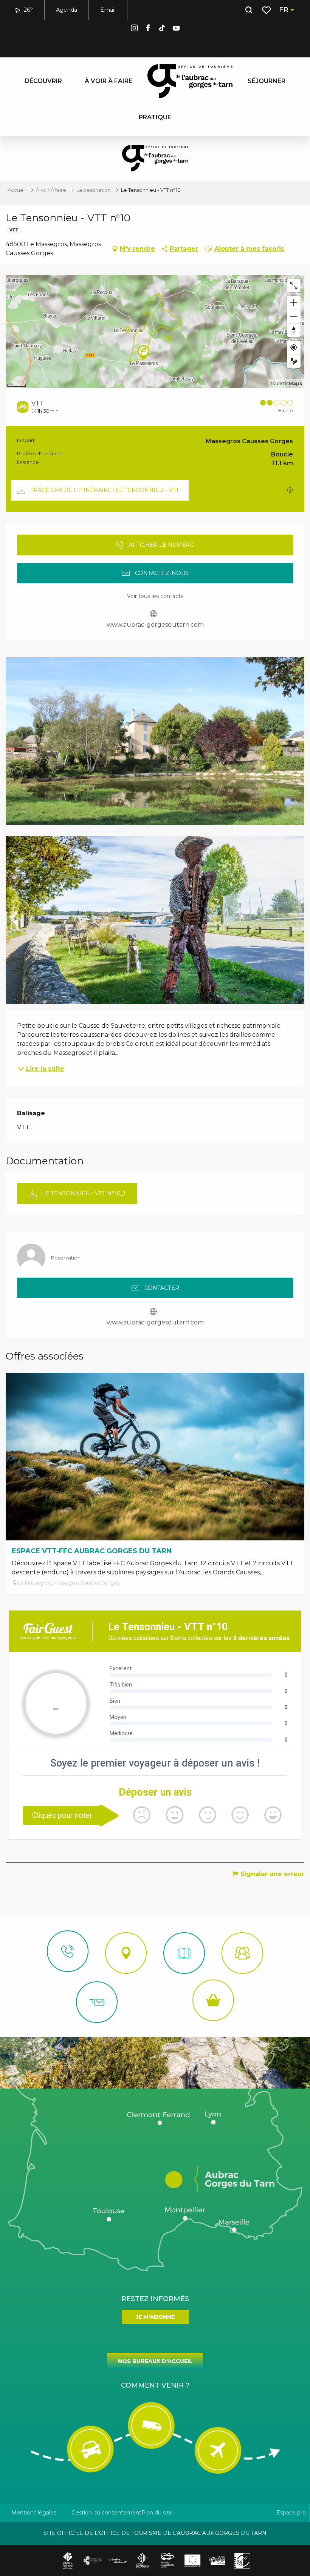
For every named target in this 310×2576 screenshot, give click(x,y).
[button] (249, 10)
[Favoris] (267, 10)
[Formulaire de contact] (97, 2002)
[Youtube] (176, 29)
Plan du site (157, 2513)
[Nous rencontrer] (126, 1953)
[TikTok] (162, 29)
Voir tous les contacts (155, 596)
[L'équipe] (242, 1953)
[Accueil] (184, 1953)
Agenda (67, 10)
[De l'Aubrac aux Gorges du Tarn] (190, 81)
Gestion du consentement (106, 2513)
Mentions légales (34, 2513)
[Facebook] (148, 29)
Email (108, 10)
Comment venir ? (155, 2385)
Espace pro (291, 2513)
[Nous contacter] (68, 1951)
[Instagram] (134, 29)
